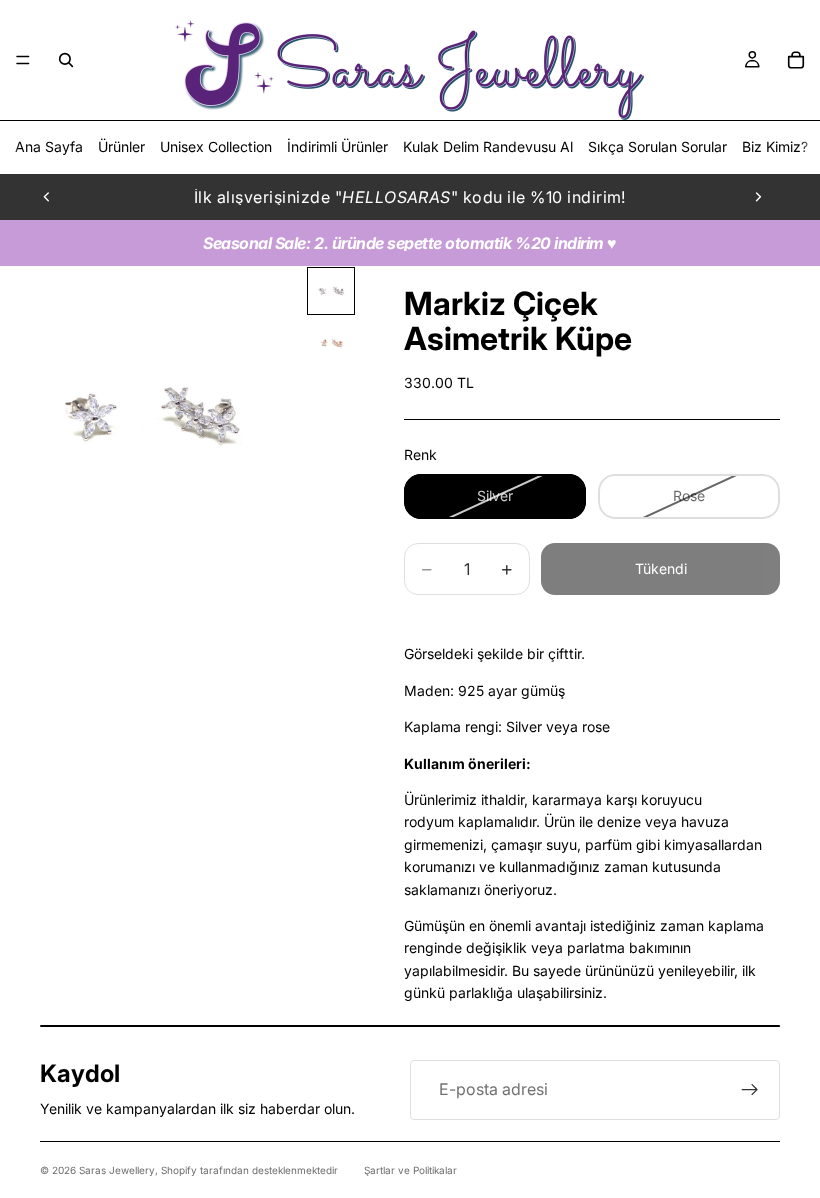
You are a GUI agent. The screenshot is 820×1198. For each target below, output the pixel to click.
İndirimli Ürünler (337, 146)
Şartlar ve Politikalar (410, 1170)
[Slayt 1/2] (331, 291)
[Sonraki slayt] (758, 197)
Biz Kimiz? (775, 146)
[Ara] (66, 60)
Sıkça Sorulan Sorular (657, 146)
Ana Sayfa (49, 146)
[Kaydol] (750, 1090)
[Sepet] (796, 60)
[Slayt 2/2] (331, 343)
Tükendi (661, 568)
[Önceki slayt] (47, 197)
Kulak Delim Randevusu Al (488, 146)
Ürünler (121, 146)
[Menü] (23, 60)
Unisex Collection (216, 146)
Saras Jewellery (117, 1170)
